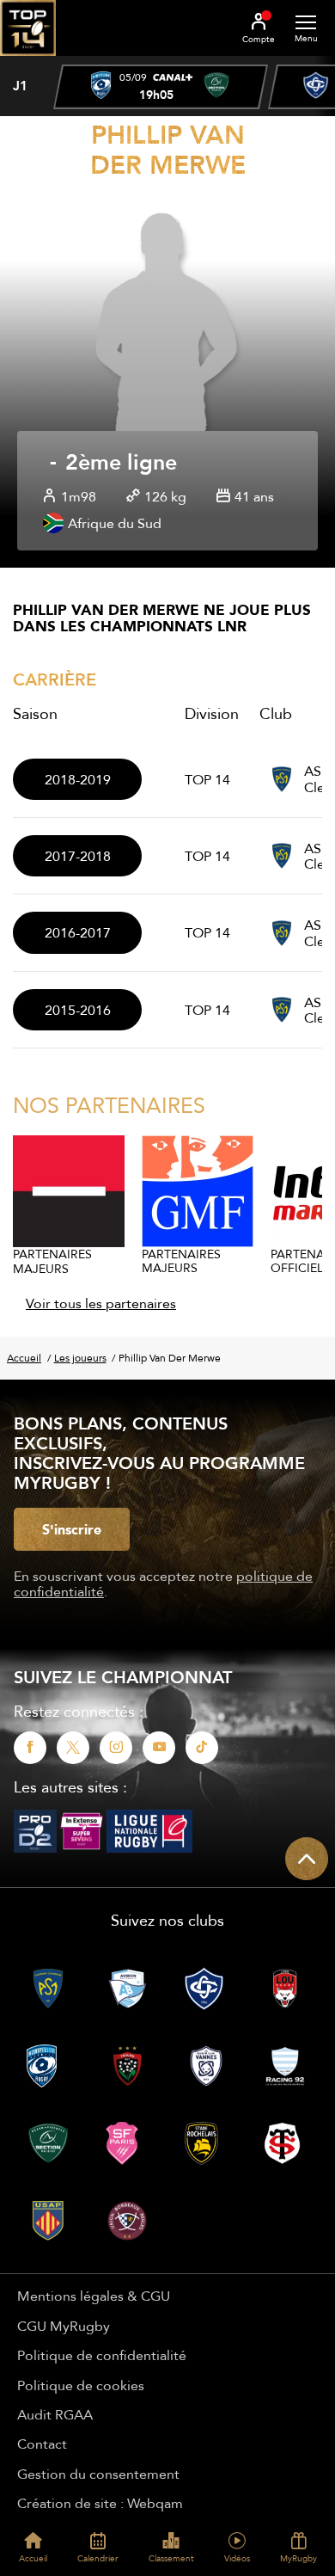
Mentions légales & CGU (94, 2296)
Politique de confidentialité (102, 2355)
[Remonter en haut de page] (307, 1859)
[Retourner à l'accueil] (28, 61)
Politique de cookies (81, 2385)
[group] (161, 87)
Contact (42, 2444)
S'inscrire (72, 1529)
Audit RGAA (55, 2414)
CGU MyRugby (64, 2326)
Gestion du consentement (98, 2474)
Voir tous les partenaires (101, 1303)
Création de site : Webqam (100, 2503)
